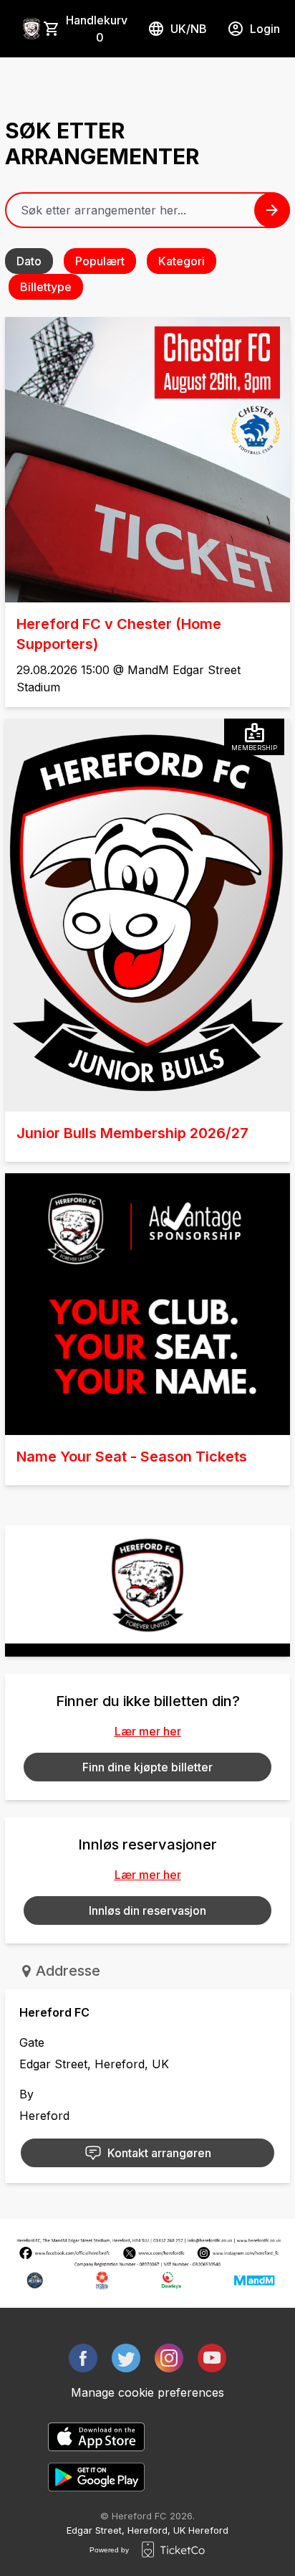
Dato (29, 261)
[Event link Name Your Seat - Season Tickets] (147, 1304)
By (26, 2094)
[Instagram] (169, 2358)
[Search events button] (272, 210)
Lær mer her (148, 1731)
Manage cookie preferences (147, 2392)
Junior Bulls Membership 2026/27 (132, 1133)
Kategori (182, 261)
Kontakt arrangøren (159, 2153)
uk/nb (189, 29)
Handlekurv (97, 29)
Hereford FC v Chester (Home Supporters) (119, 634)
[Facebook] (83, 2358)
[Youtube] (212, 2358)
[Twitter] (126, 2358)
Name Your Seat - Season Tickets (132, 1457)
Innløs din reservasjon (147, 1910)
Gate (32, 2042)
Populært (100, 261)
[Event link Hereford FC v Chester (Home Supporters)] (147, 460)
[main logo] (32, 29)
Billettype (46, 287)
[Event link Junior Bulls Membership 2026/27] (147, 915)
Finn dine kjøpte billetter (147, 1767)
